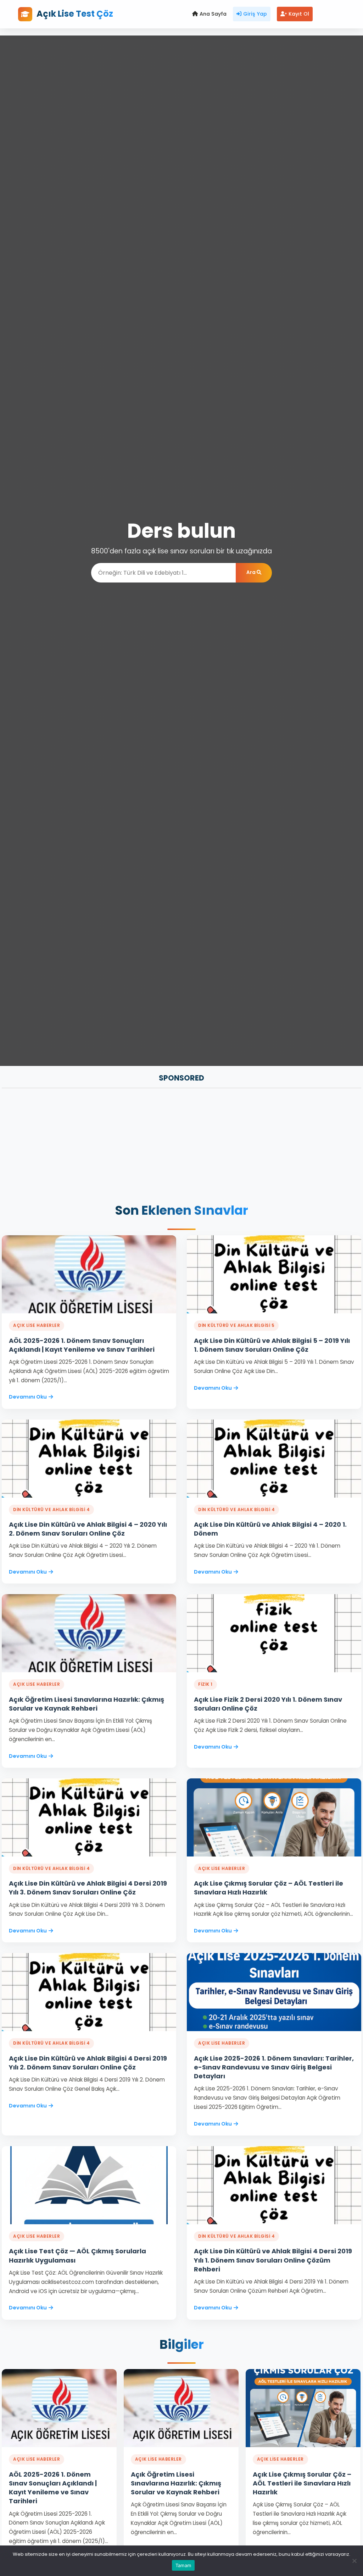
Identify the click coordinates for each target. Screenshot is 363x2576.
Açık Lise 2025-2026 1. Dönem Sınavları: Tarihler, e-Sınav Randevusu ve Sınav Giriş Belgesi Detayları (274, 2067)
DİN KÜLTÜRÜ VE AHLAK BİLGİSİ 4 (51, 1509)
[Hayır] (354, 2561)
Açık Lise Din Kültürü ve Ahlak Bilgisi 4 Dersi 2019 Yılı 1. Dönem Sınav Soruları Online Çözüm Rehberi (273, 2260)
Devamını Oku (28, 1397)
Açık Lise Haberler (37, 1325)
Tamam (183, 2565)
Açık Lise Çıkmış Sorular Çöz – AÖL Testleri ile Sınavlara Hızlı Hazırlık (302, 2483)
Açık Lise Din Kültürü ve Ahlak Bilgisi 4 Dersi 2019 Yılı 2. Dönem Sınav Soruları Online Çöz (88, 2063)
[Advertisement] (181, 1147)
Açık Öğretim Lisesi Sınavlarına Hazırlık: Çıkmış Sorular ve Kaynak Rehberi (86, 1704)
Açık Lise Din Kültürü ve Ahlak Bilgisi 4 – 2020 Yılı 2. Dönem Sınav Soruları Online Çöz (88, 1529)
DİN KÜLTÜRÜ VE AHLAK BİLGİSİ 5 (236, 1325)
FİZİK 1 (205, 1684)
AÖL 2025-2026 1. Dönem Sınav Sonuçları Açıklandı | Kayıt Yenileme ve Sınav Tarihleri (82, 1345)
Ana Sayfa (213, 14)
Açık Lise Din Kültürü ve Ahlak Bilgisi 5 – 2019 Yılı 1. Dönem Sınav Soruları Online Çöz (272, 1345)
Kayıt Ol (299, 14)
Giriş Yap (255, 14)
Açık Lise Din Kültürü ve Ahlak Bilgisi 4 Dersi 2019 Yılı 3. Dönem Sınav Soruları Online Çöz (88, 1888)
